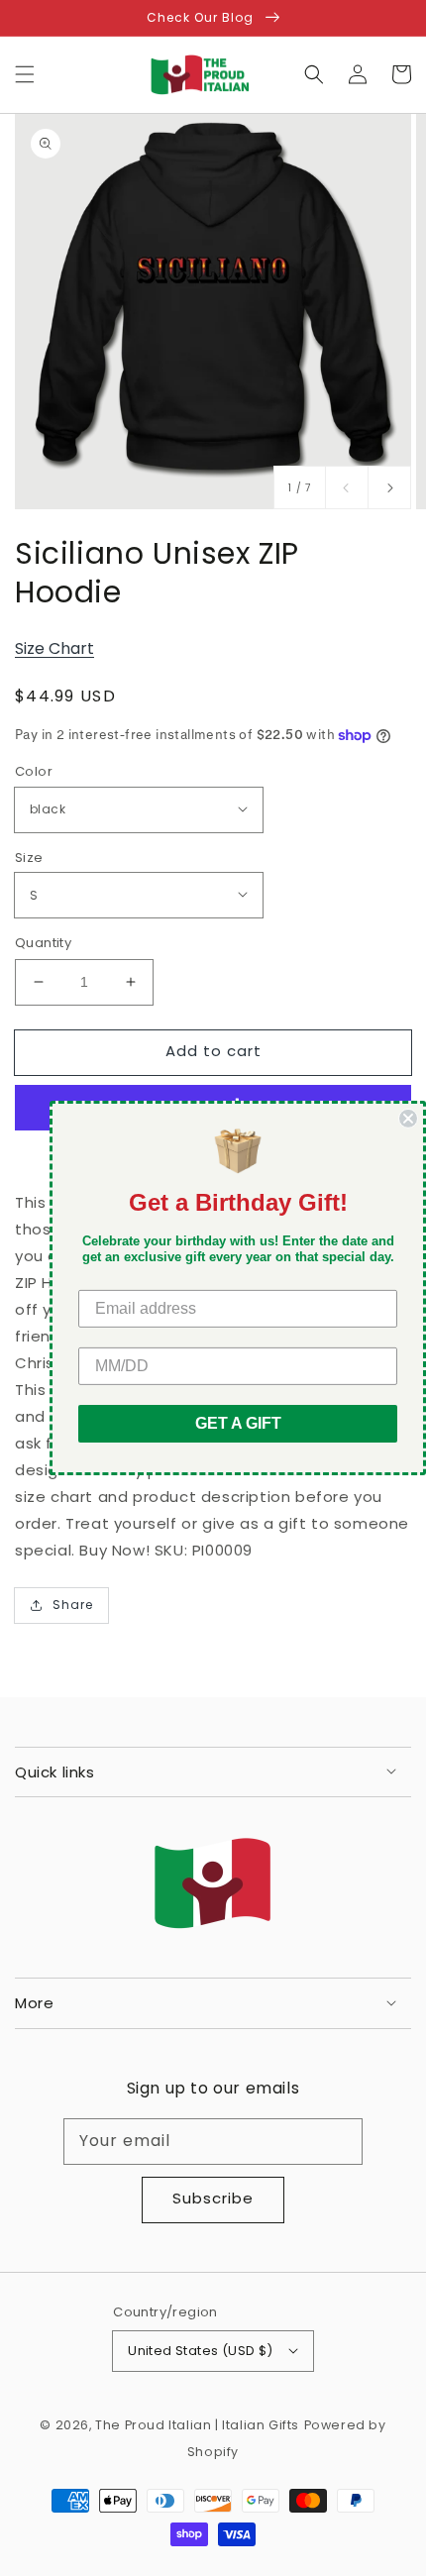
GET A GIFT (238, 1423)
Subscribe (213, 2198)
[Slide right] (389, 487)
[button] (25, 74)
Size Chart (54, 648)
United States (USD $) (200, 2351)
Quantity (43, 943)
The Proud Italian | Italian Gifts (197, 2425)
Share (73, 1605)
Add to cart (213, 1051)
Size (29, 858)
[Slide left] (347, 487)
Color (34, 771)
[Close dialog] (408, 1119)
